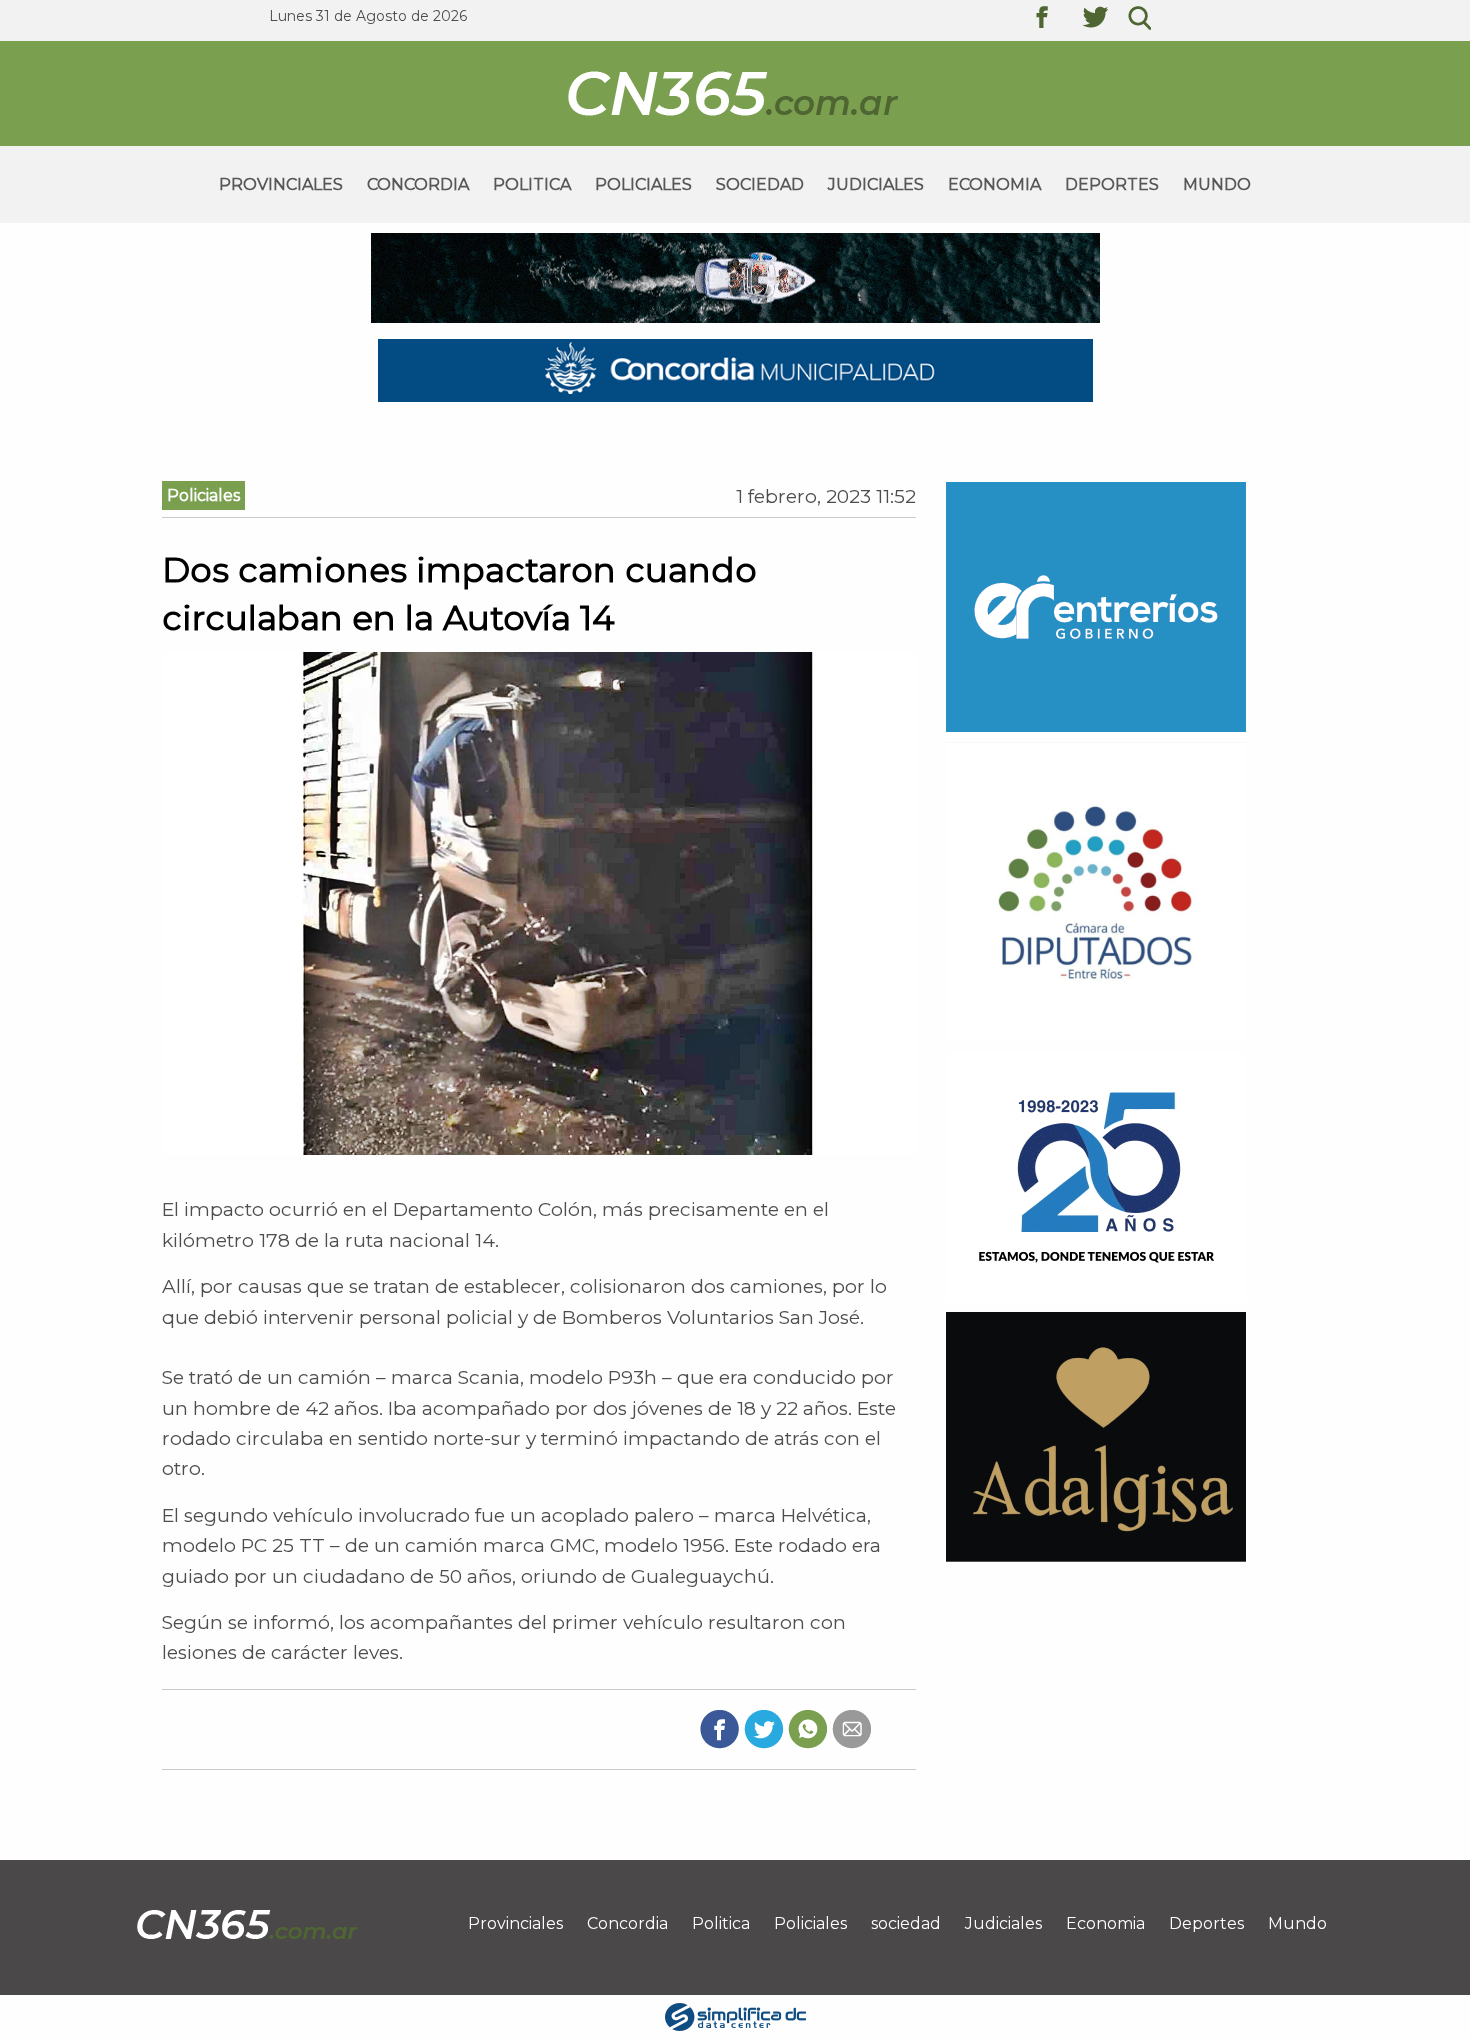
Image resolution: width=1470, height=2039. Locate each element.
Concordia (418, 184)
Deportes (1112, 184)
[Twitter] (763, 1727)
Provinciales (281, 184)
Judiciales (876, 184)
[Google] (851, 1727)
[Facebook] (719, 1727)
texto (1057, 20)
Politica (532, 184)
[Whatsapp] (807, 1727)
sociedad (760, 184)
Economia (994, 184)
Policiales (643, 184)
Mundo (1217, 184)
